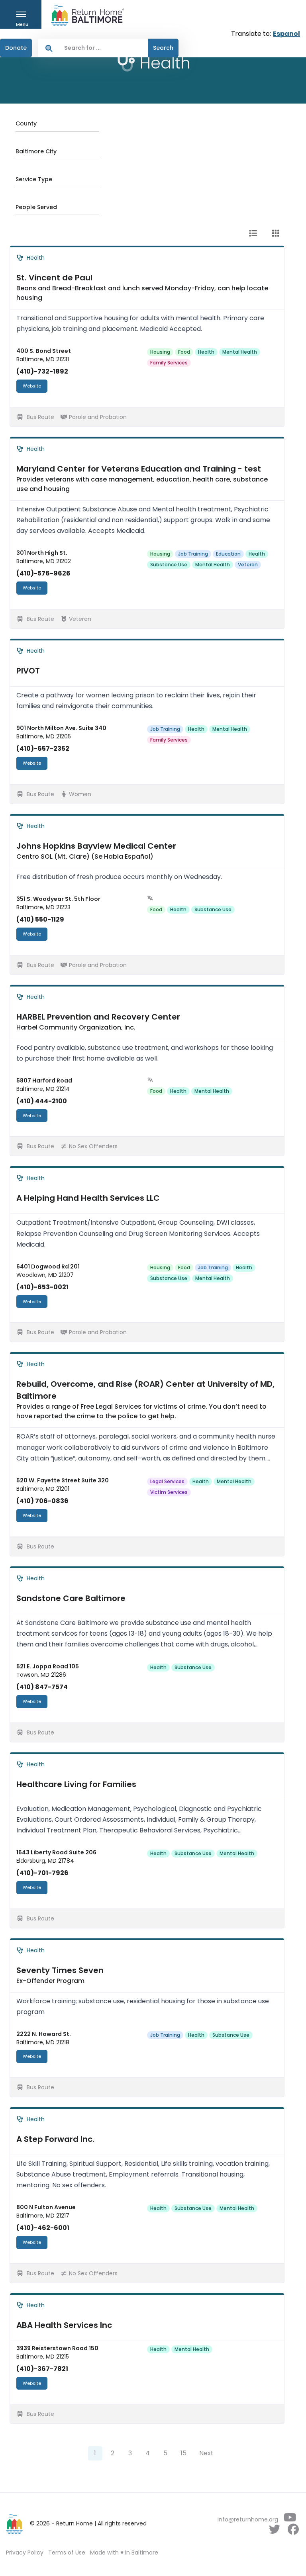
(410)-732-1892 (42, 371)
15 (183, 2453)
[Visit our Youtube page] (290, 2519)
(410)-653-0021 (42, 1287)
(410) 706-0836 (42, 1501)
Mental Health (240, 352)
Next (206, 2453)
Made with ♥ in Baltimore (124, 2553)
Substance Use (169, 565)
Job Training (193, 554)
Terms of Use (67, 2553)
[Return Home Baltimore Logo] (15, 2524)
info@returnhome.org (248, 2519)
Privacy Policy (25, 2553)
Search (163, 48)
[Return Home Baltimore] (84, 15)
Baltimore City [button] (36, 151)
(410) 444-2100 (42, 1101)
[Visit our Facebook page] (293, 2531)
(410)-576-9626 (43, 573)
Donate (16, 48)
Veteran (248, 565)
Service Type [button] (34, 179)
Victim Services (169, 1492)
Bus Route (40, 417)
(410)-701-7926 (42, 1873)
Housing (160, 352)
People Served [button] (36, 207)
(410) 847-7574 (42, 1687)
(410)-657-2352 (43, 749)
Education (228, 554)
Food (184, 352)
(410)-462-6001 (43, 2228)
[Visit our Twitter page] (274, 2531)
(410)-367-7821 (42, 2369)
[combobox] (104, 48)
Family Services (169, 363)
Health (206, 352)
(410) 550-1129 (40, 919)
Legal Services (167, 1481)
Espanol (286, 34)
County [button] (26, 123)
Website (32, 386)
